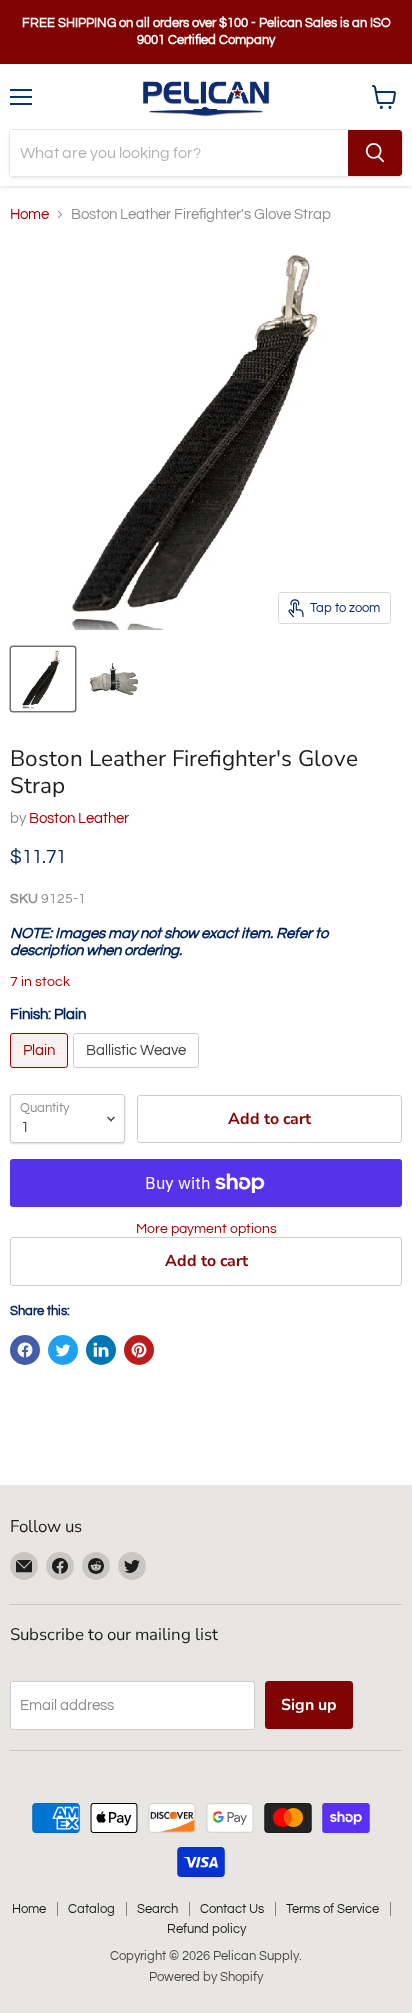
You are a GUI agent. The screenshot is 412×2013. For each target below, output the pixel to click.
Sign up (309, 1705)
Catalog (91, 1909)
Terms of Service (332, 1909)
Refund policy (206, 1929)
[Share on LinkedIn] (101, 1350)
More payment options (206, 1228)
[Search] (375, 153)
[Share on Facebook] (25, 1350)
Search (157, 1909)
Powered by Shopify (206, 1977)
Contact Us (232, 1909)
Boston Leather (79, 818)
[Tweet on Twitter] (63, 1350)
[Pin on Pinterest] (139, 1350)
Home (29, 214)
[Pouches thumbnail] (43, 679)
